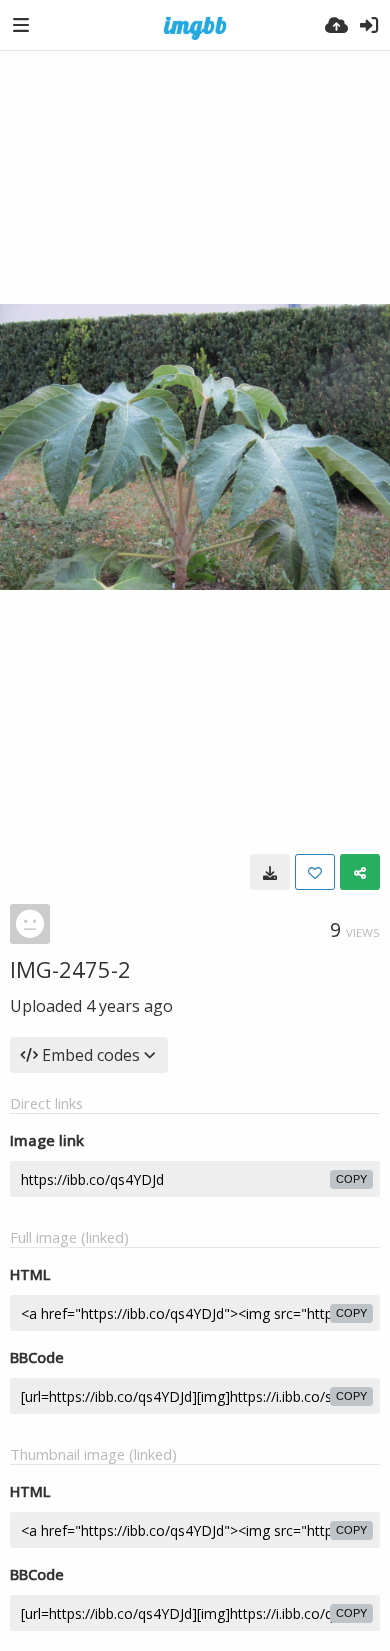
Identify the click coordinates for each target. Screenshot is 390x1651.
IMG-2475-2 (70, 969)
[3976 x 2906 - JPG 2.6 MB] (270, 872)
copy (351, 1179)
